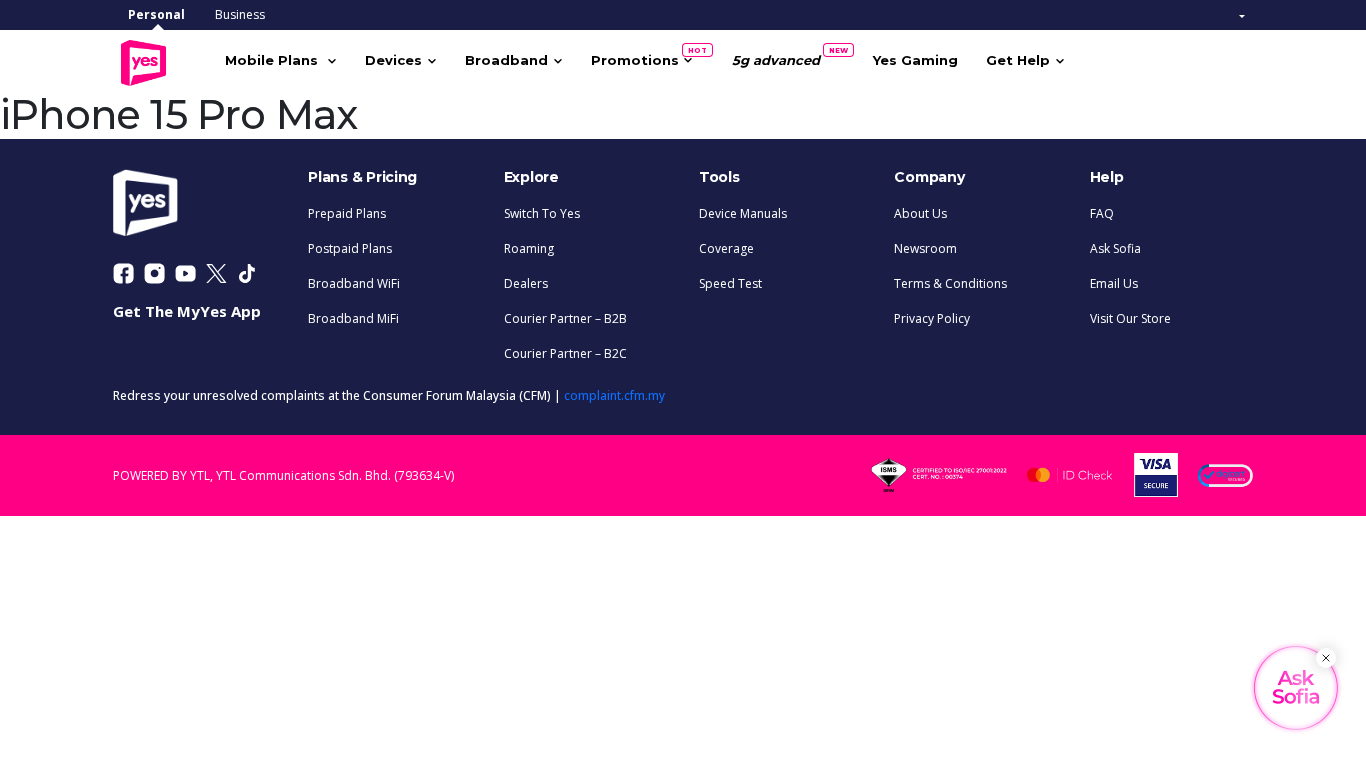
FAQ (1102, 213)
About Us (920, 213)
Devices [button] (393, 60)
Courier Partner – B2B (565, 318)
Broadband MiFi (353, 318)
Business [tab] (240, 14)
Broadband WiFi (354, 283)
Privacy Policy (932, 318)
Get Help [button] (1018, 60)
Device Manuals (743, 213)
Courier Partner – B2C (565, 353)
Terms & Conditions (950, 283)
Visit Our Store (1130, 318)
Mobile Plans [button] (273, 60)
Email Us (1114, 283)
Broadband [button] (506, 60)
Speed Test (730, 283)
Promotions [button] (642, 57)
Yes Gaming (915, 60)
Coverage (726, 248)
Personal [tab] (156, 14)
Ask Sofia (1115, 248)
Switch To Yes (542, 213)
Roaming (529, 248)
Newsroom (925, 248)
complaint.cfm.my (614, 395)
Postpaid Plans (350, 248)
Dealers (526, 283)
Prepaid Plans (347, 213)
